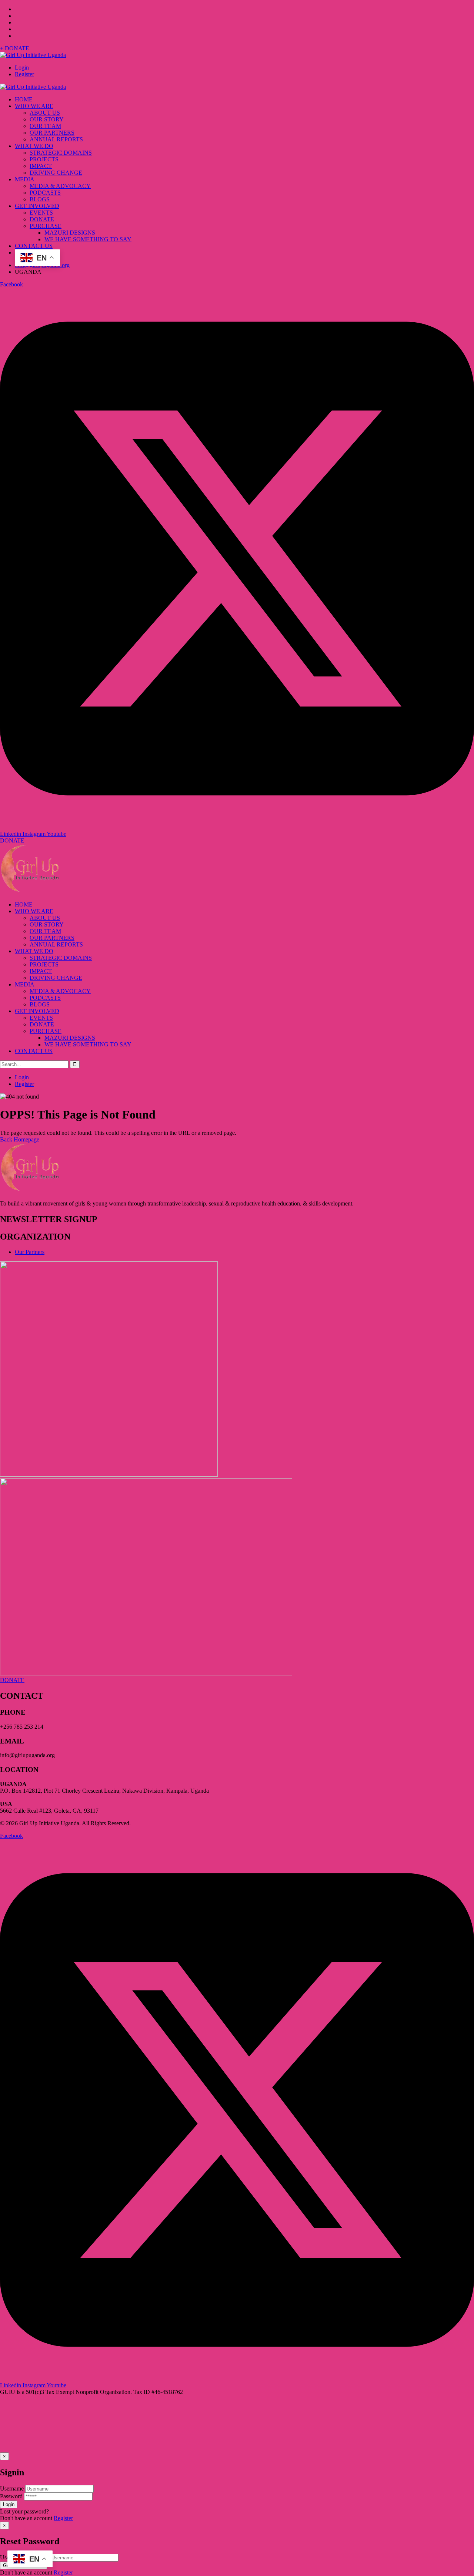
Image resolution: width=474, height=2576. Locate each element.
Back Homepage (20, 1139)
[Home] (30, 892)
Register (24, 74)
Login (22, 68)
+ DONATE (15, 48)
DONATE (12, 840)
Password (11, 2496)
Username (12, 2488)
